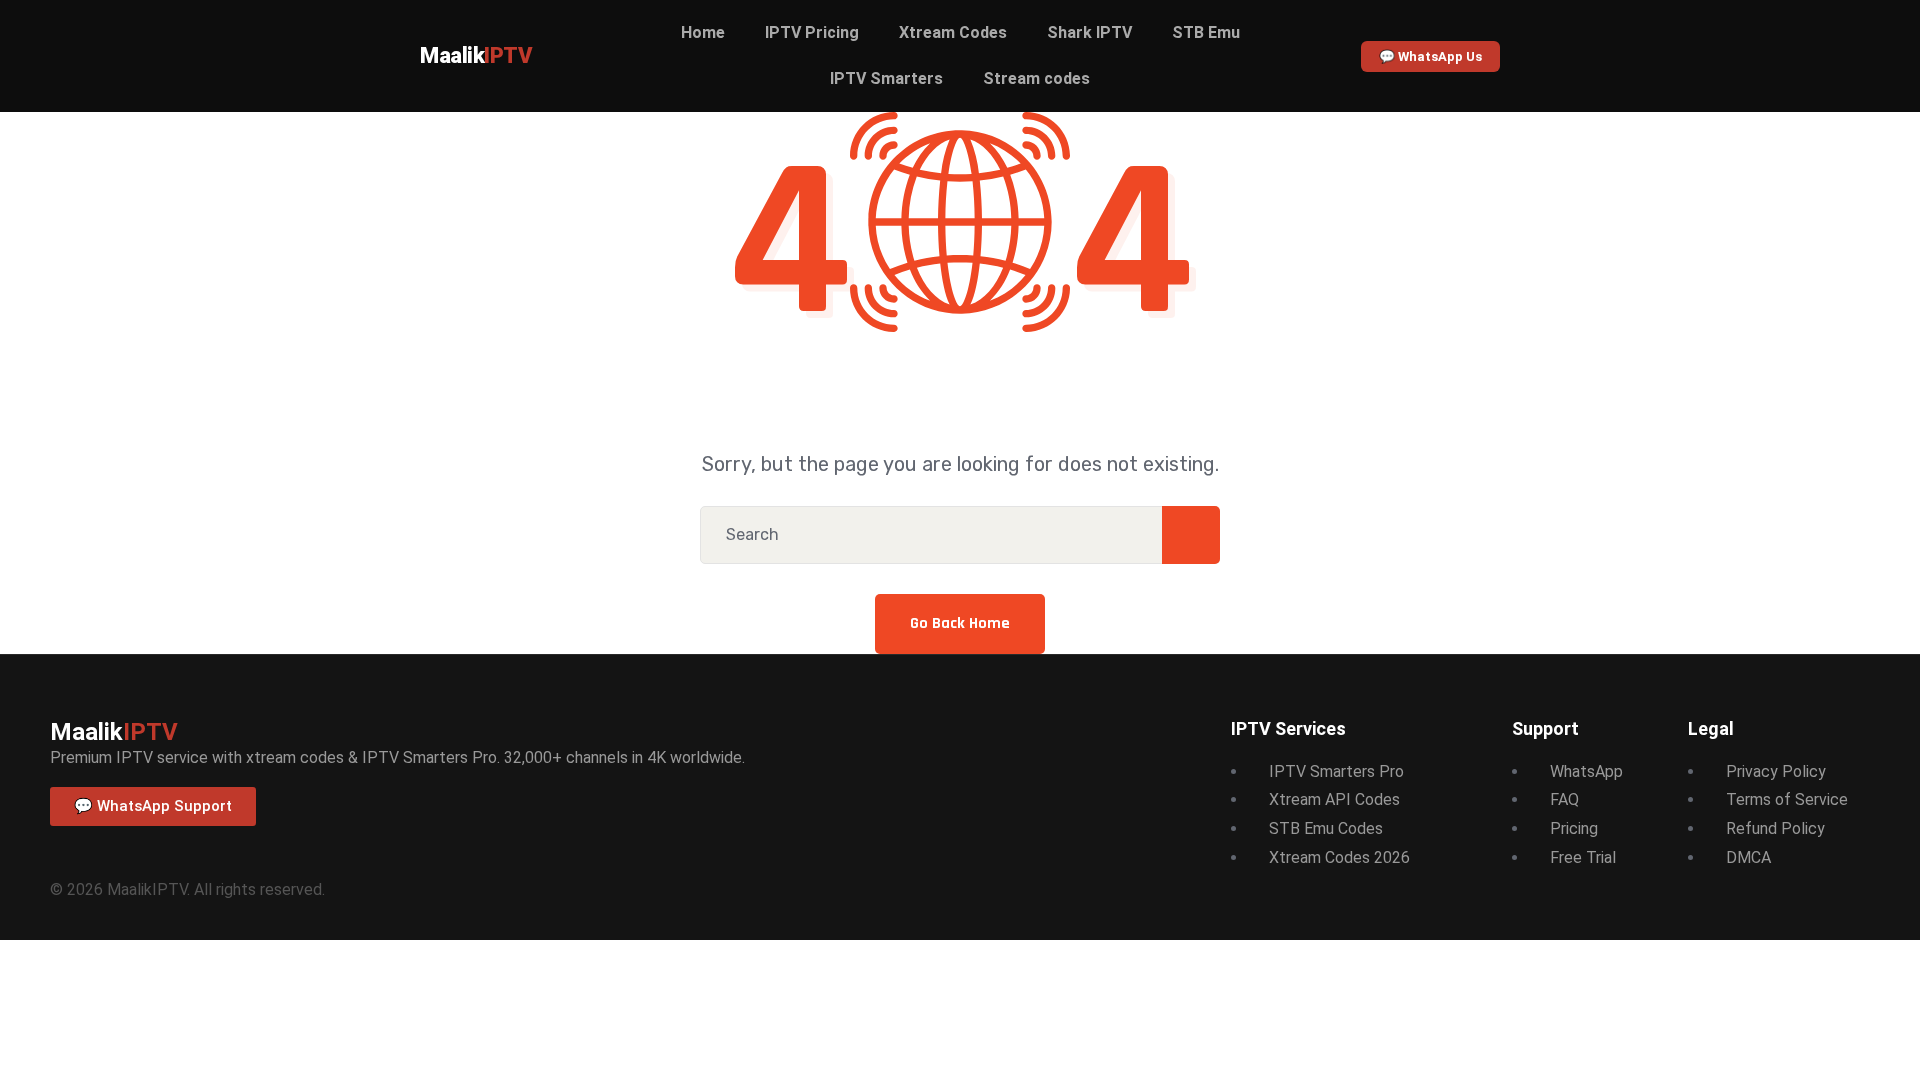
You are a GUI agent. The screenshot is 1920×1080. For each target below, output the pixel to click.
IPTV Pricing (812, 32)
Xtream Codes (953, 32)
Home (703, 32)
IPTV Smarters (886, 78)
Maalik (476, 55)
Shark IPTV (1089, 32)
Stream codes (1036, 78)
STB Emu (1206, 32)
